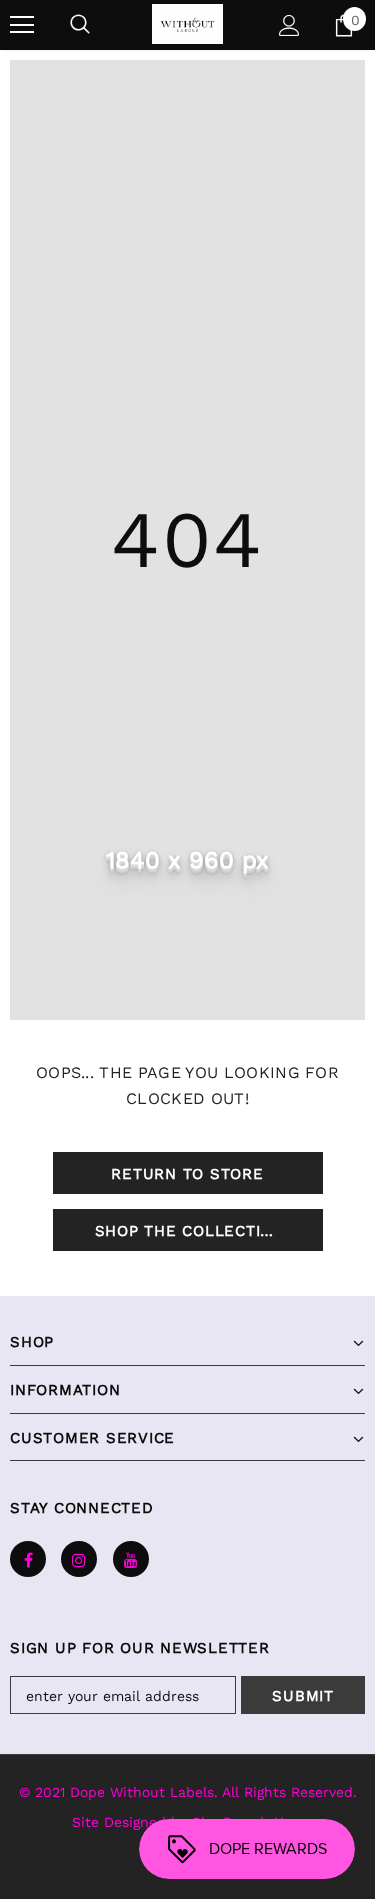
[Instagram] (79, 1559)
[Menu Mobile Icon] (22, 25)
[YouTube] (131, 1559)
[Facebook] (28, 1559)
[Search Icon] (80, 25)
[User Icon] (289, 25)
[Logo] (187, 24)
